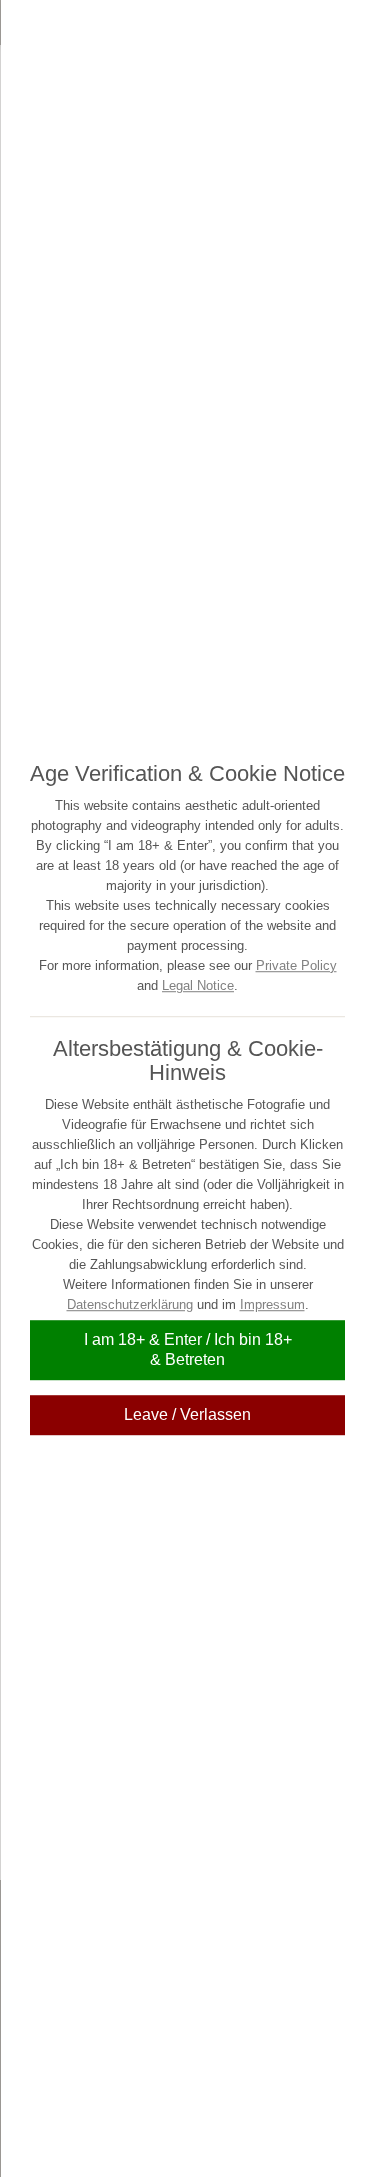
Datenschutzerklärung (130, 1304)
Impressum (272, 1304)
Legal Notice (198, 985)
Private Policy (296, 965)
